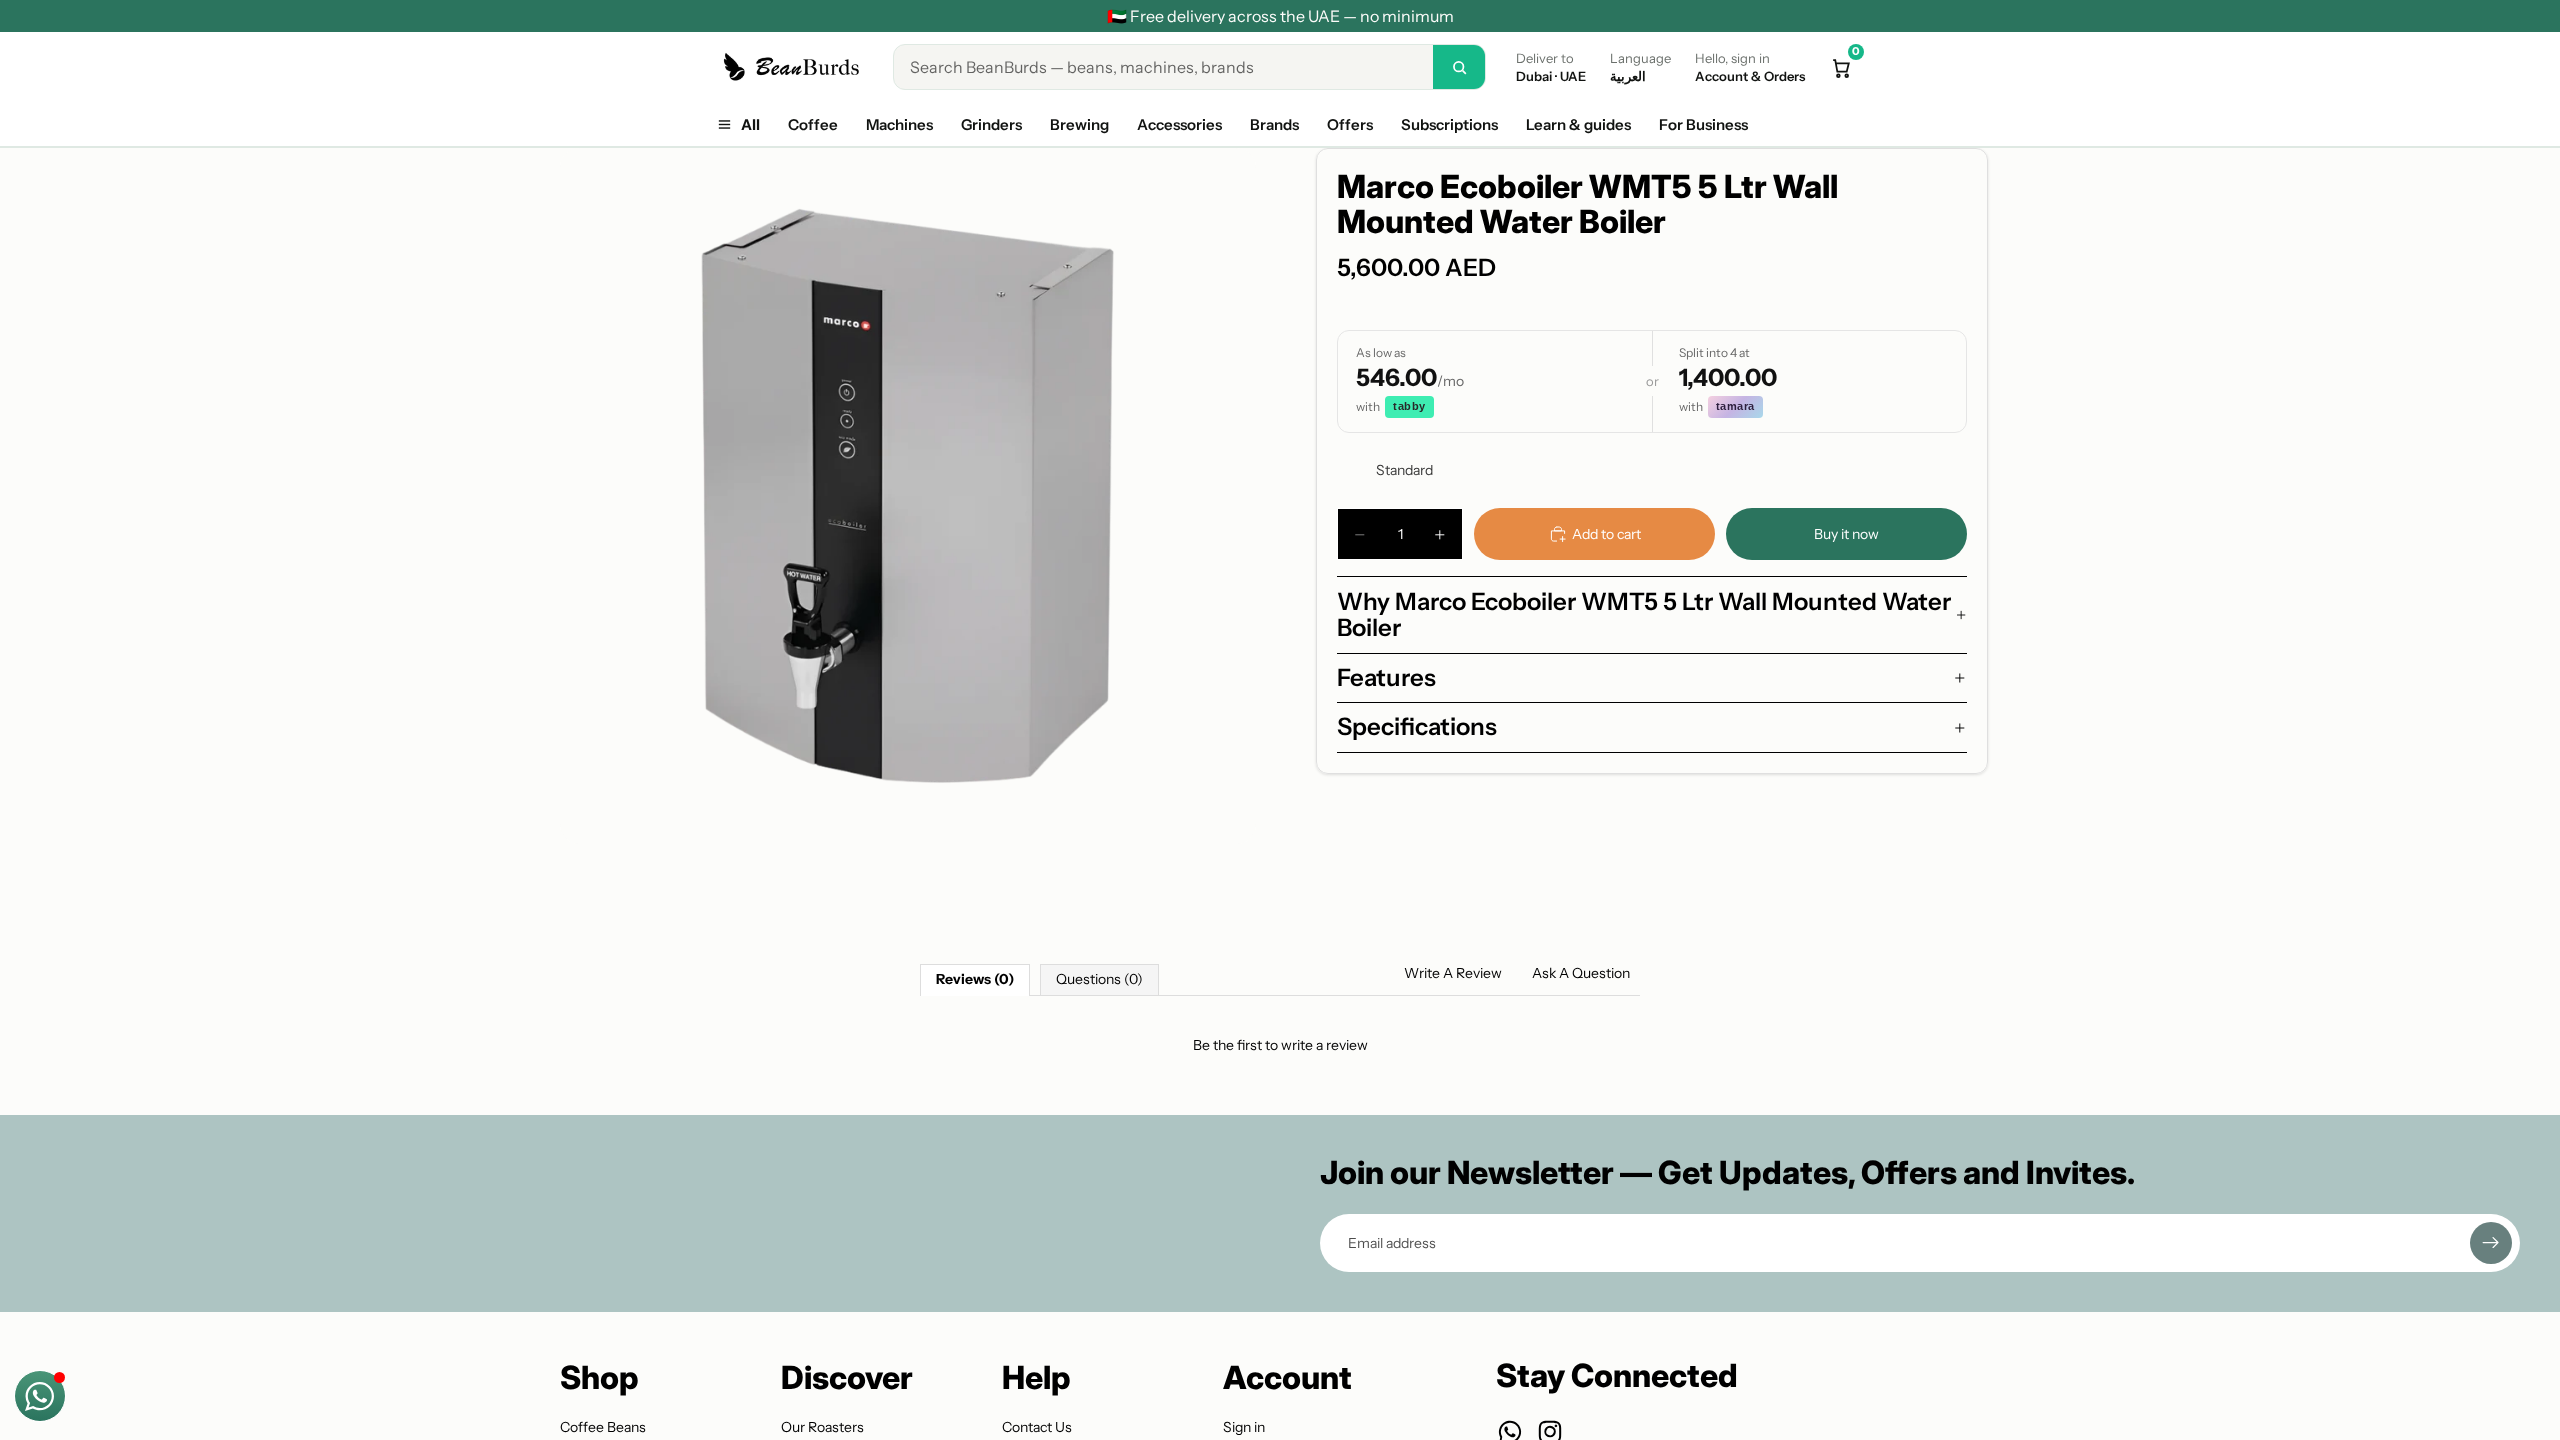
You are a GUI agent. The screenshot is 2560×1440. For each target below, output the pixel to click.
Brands (1274, 124)
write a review (1324, 1045)
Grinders (991, 124)
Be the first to (1280, 1045)
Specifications (1417, 726)
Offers (1350, 124)
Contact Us (1037, 1427)
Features (1386, 677)
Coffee (813, 124)
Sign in (1244, 1427)
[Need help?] (40, 1396)
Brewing (1079, 124)
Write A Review (1453, 973)
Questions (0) (1099, 979)
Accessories (1179, 124)
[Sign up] (2491, 1243)
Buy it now (1846, 534)
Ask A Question (1581, 973)
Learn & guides (1578, 124)
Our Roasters (822, 1427)
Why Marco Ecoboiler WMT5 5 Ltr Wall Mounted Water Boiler (1644, 614)
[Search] (1459, 67)
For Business (1703, 124)
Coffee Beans (603, 1427)
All (750, 124)
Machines (899, 124)
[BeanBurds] (794, 67)
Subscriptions (1449, 124)
